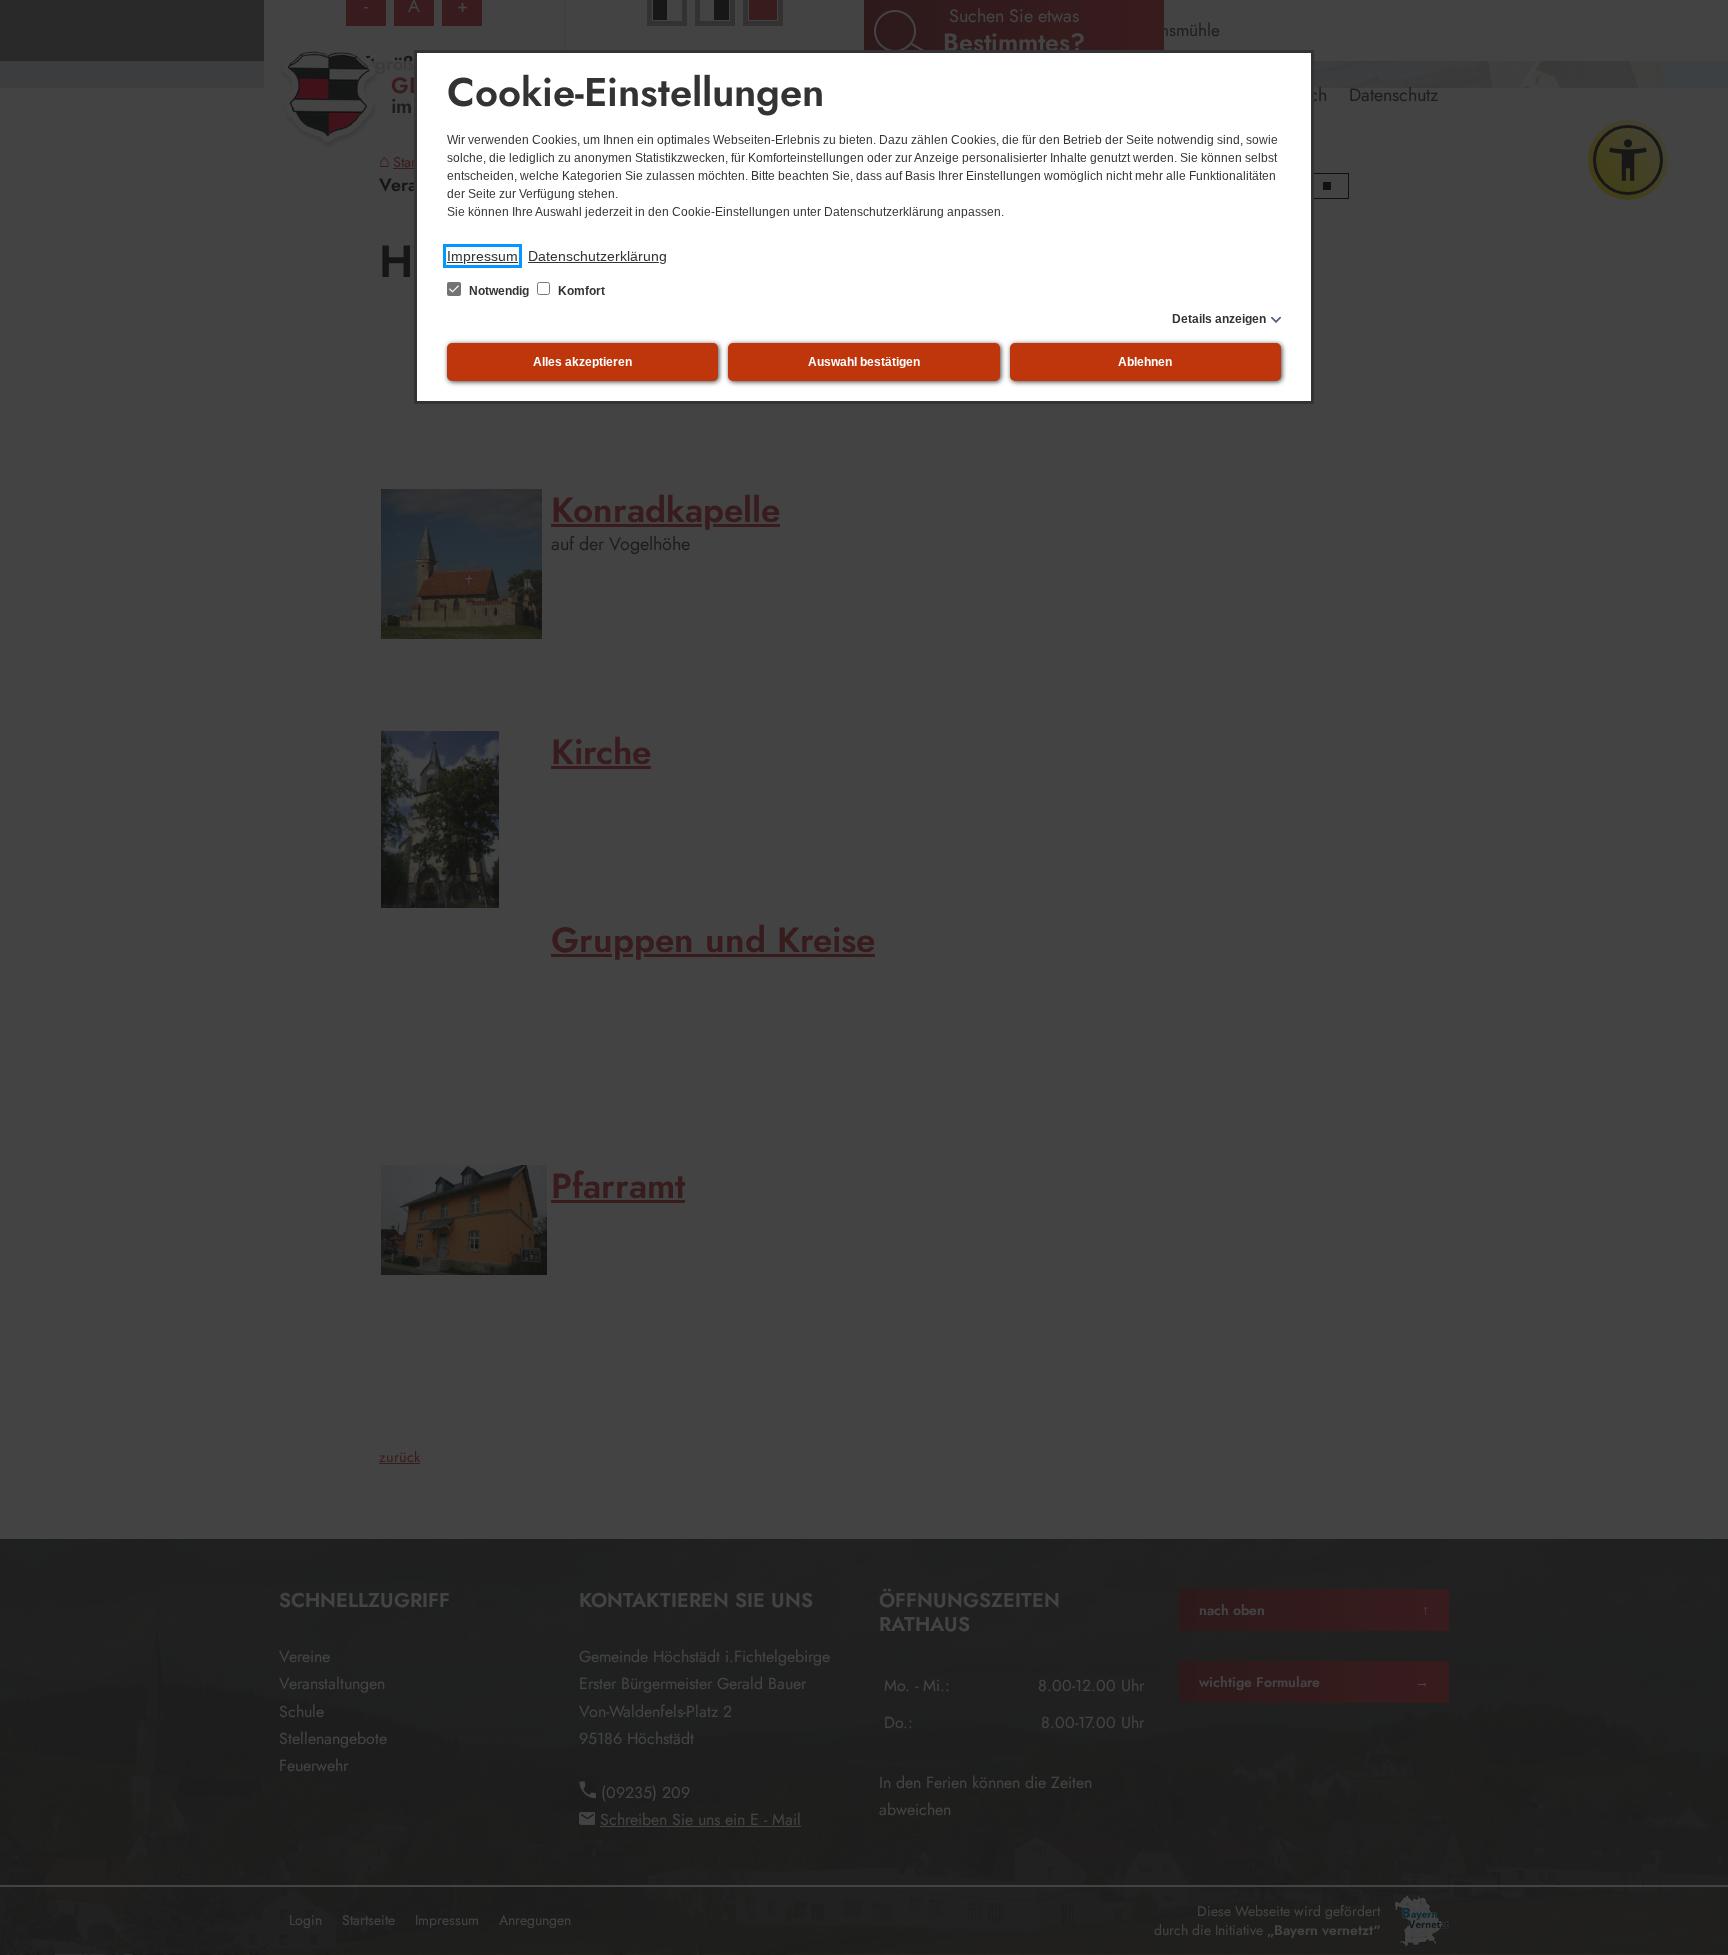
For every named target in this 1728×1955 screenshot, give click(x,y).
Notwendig (499, 291)
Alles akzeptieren (582, 362)
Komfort (580, 291)
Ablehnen (1145, 362)
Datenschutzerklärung (597, 256)
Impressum (482, 256)
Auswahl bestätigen (864, 362)
